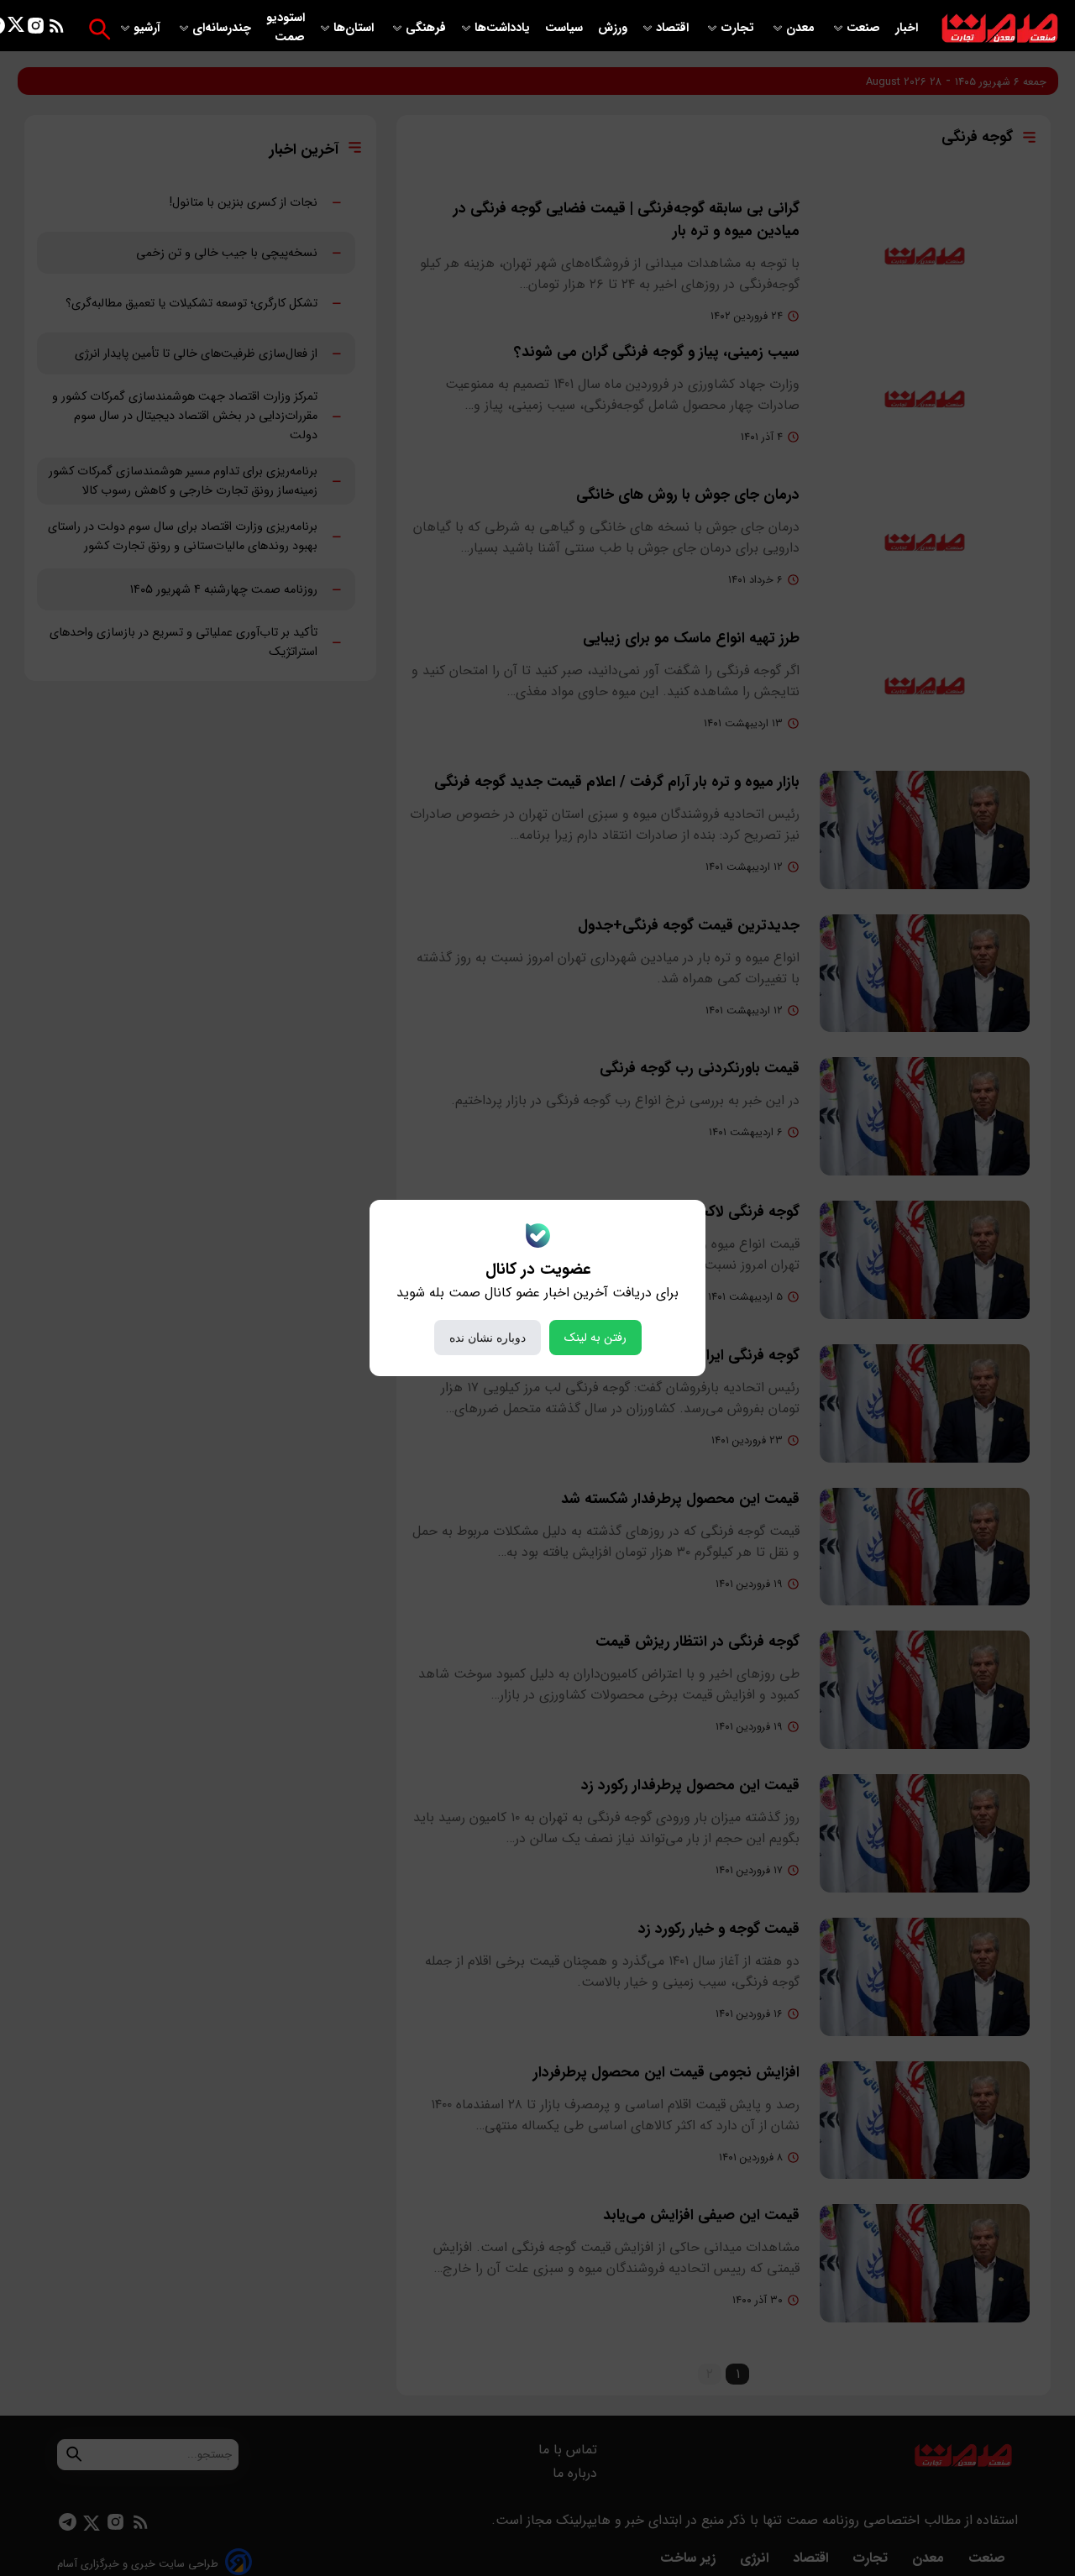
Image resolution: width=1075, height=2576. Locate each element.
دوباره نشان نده (488, 1338)
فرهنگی (426, 28)
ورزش (613, 28)
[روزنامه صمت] (1000, 29)
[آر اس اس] (57, 29)
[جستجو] (100, 29)
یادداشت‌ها (504, 28)
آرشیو (149, 28)
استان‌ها (355, 28)
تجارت (739, 28)
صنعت (865, 28)
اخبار (907, 28)
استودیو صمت (286, 28)
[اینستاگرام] (36, 29)
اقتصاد (674, 28)
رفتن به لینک (595, 1338)
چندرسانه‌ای (223, 28)
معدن (802, 28)
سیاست (566, 28)
